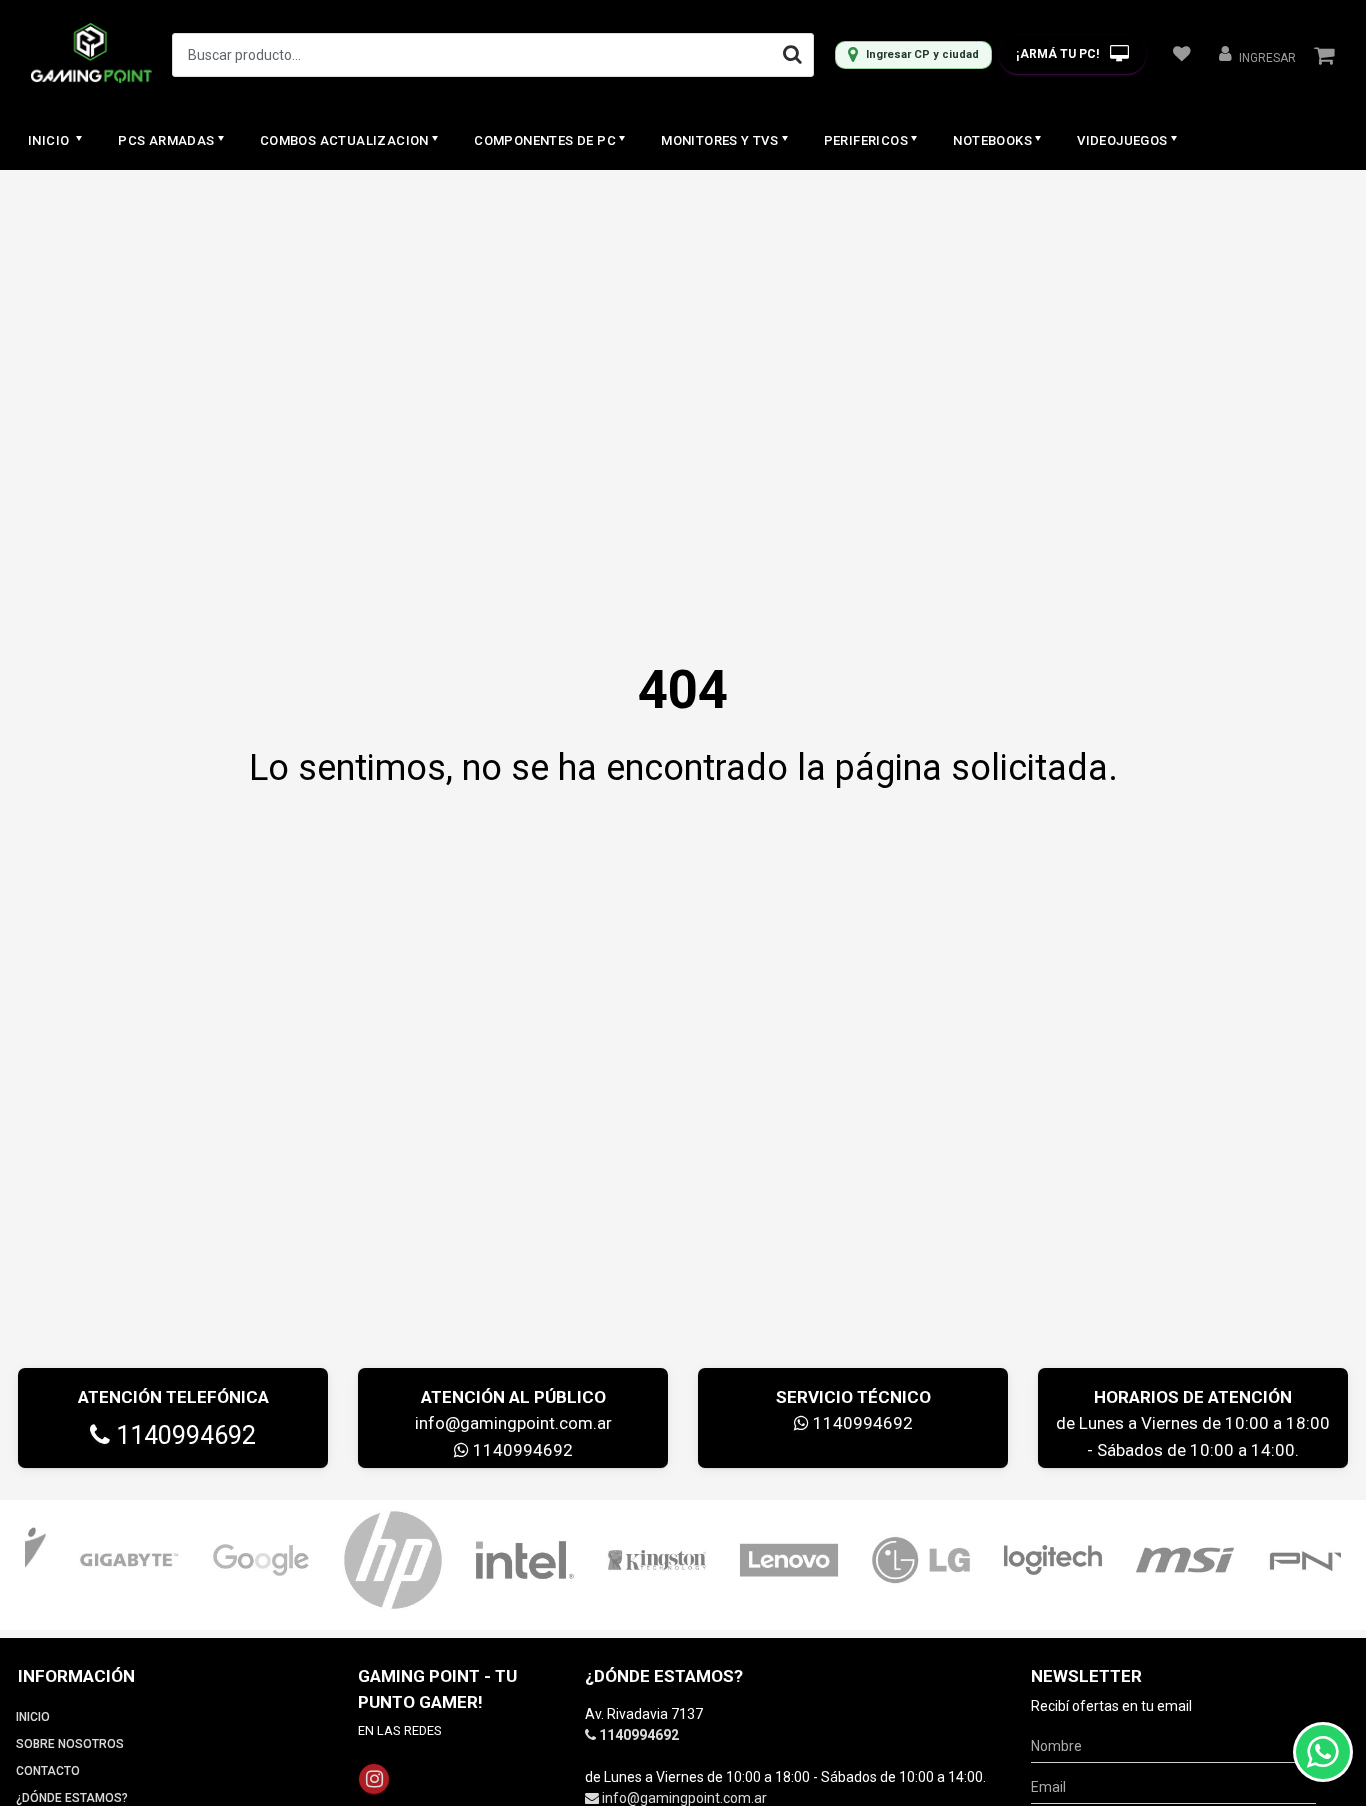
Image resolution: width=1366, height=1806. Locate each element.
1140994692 (183, 1435)
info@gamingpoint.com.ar (513, 1423)
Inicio (50, 140)
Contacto (48, 1771)
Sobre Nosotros (70, 1744)
